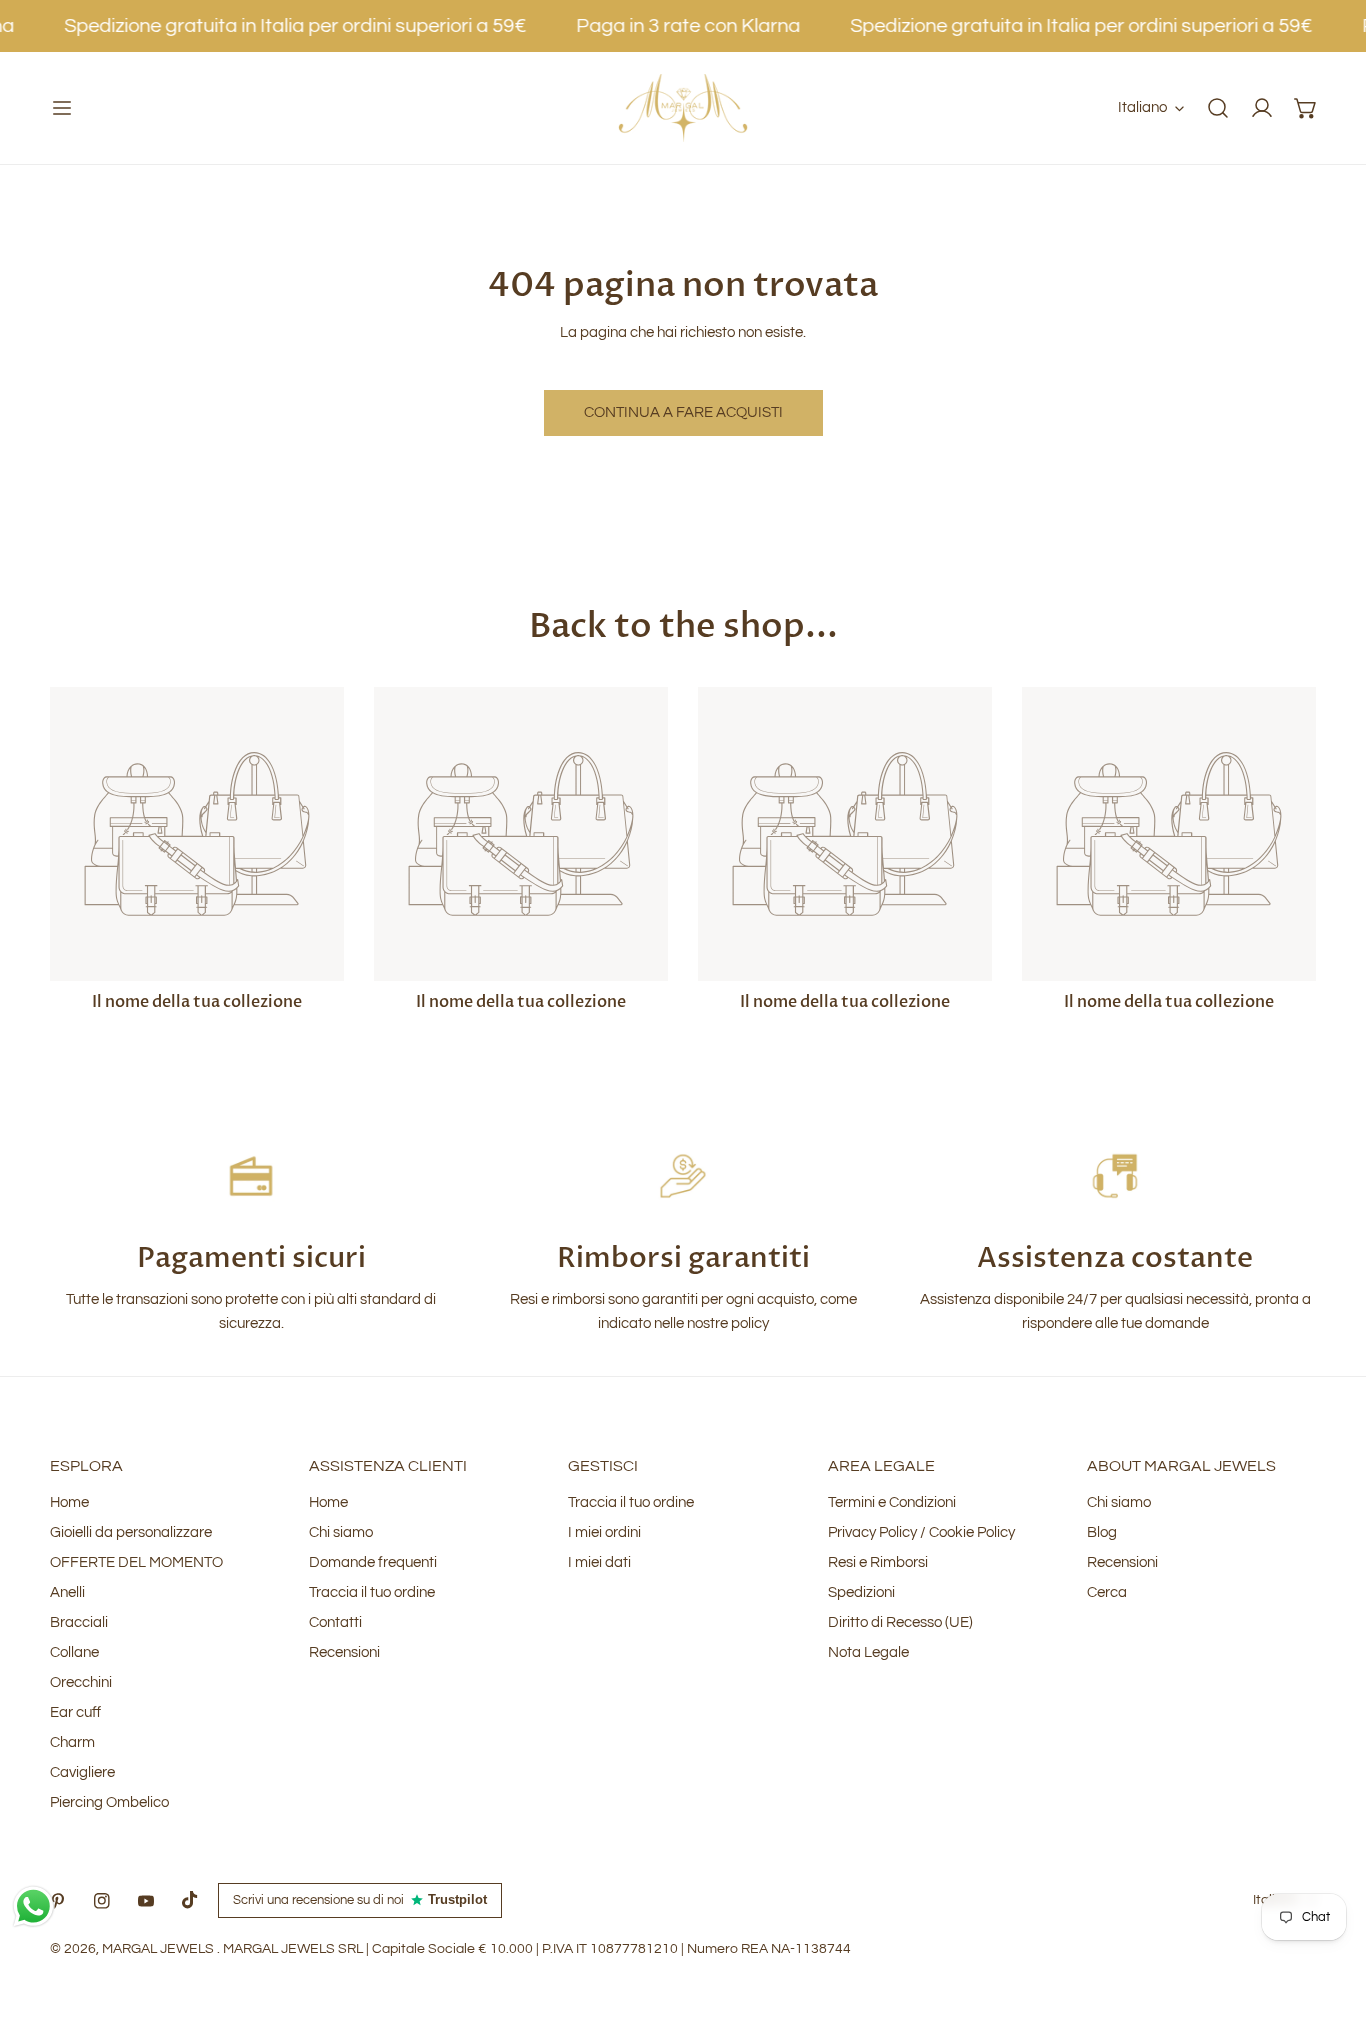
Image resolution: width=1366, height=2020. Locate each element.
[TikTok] (190, 1900)
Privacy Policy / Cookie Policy (921, 1532)
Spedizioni (861, 1592)
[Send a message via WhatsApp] (33, 1906)
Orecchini (81, 1682)
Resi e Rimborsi (878, 1562)
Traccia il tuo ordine (372, 1592)
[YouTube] (146, 1901)
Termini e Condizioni (892, 1502)
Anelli (67, 1592)
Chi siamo (341, 1532)
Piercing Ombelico (109, 1802)
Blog (1102, 1532)
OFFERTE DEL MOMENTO (136, 1562)
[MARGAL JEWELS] (683, 108)
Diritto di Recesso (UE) (900, 1622)
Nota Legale (868, 1652)
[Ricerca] (1218, 108)
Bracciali (79, 1622)
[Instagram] (102, 1901)
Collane (74, 1652)
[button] (1306, 108)
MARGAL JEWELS (159, 1949)
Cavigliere (82, 1772)
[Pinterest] (58, 1901)
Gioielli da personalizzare (131, 1532)
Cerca (1107, 1592)
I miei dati (599, 1562)
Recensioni (344, 1652)
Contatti (335, 1622)
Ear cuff (75, 1712)
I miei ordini (604, 1532)
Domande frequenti (373, 1562)
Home (69, 1502)
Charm (72, 1742)
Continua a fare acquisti (683, 412)
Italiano (1142, 107)
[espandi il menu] (62, 108)
